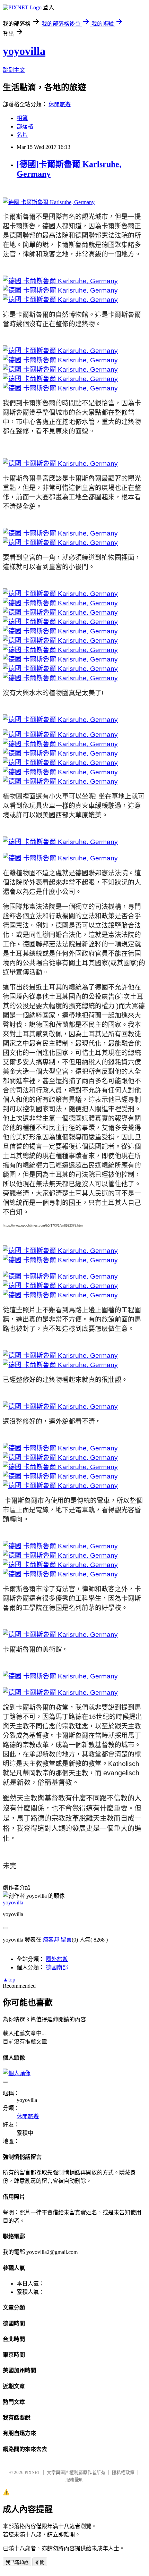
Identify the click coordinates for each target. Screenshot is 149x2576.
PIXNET (32, 2472)
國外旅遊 (57, 1959)
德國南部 (57, 1967)
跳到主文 (14, 70)
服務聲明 (74, 2480)
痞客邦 (51, 1940)
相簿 (22, 118)
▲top (9, 1980)
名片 (22, 135)
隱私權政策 (123, 2472)
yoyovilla (24, 51)
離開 (40, 2562)
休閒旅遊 (60, 104)
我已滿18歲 (17, 2562)
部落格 (25, 127)
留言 (66, 1940)
